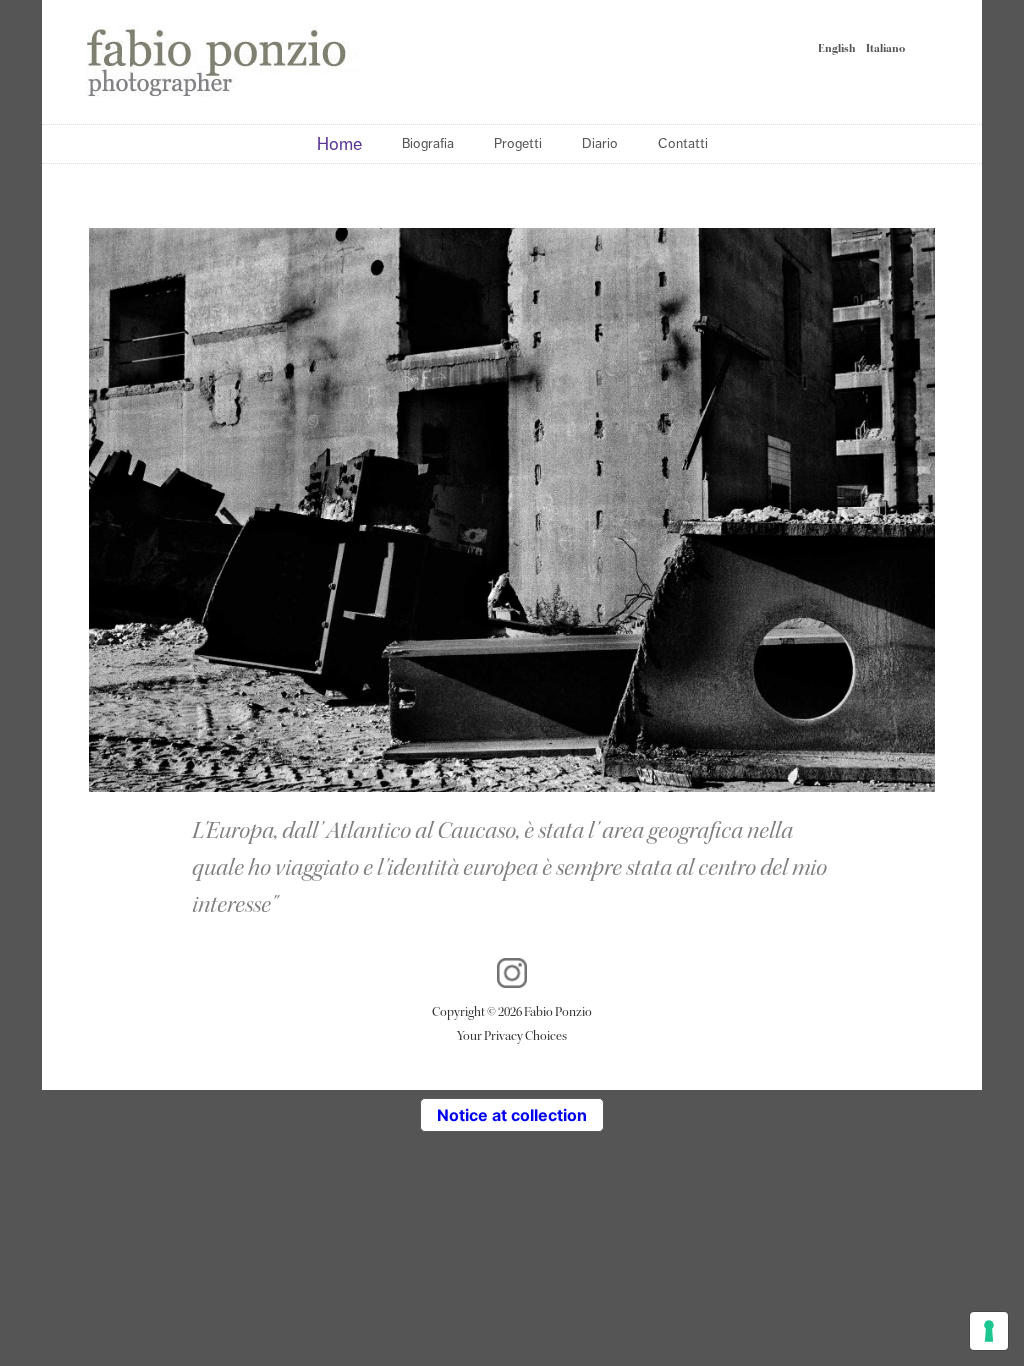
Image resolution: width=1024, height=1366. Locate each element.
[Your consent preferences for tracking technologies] (989, 1331)
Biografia (428, 143)
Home (339, 144)
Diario (600, 143)
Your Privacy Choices (512, 1036)
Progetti (518, 143)
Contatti (683, 143)
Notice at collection (512, 1115)
